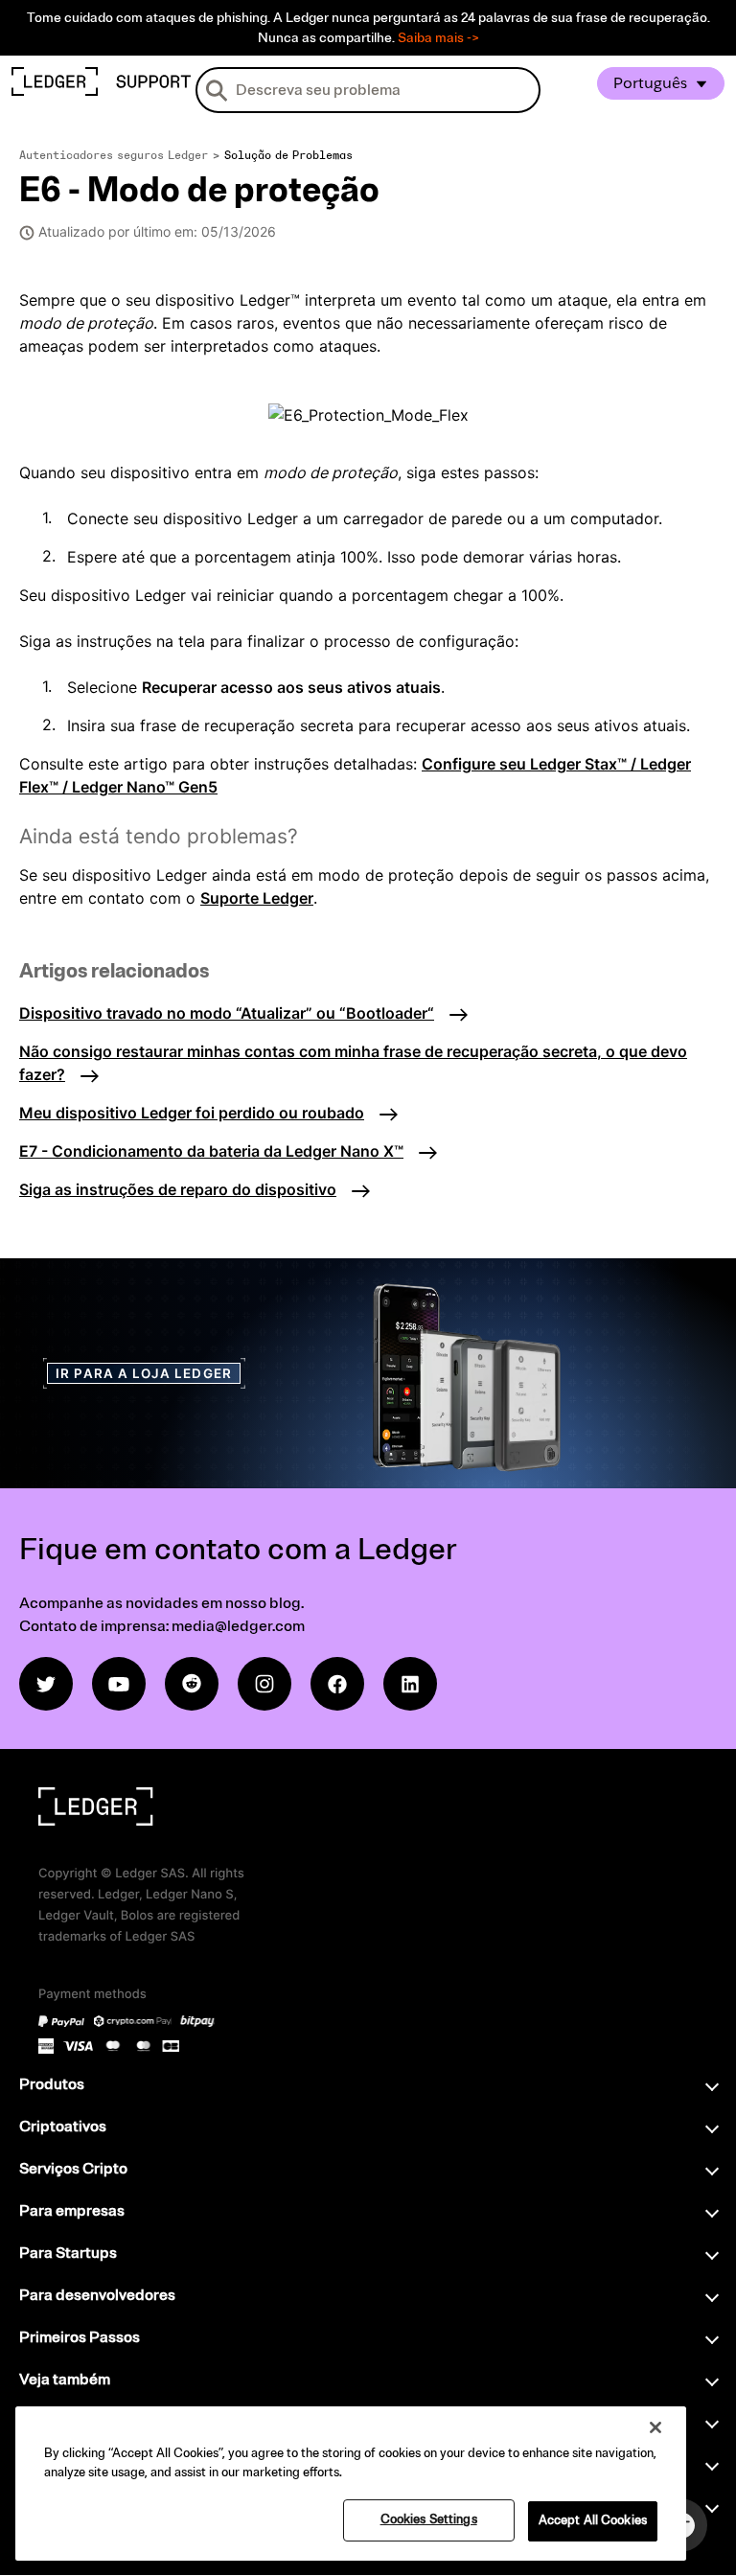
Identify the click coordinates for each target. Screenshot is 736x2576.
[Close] (655, 2427)
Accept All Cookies (593, 2520)
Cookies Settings (429, 2519)
